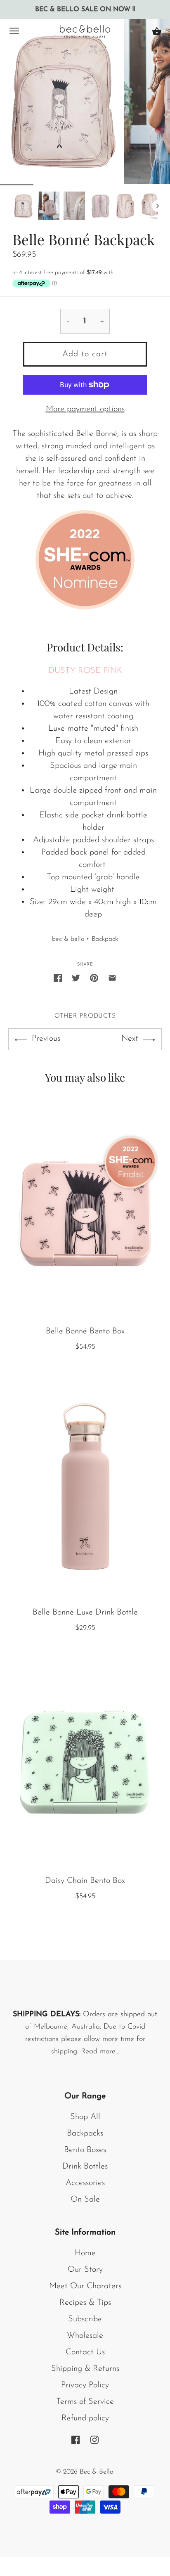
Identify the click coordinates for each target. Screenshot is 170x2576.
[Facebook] (76, 2439)
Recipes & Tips (85, 2303)
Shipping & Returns (85, 2369)
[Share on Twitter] (76, 978)
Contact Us (85, 2352)
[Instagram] (94, 2439)
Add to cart (85, 354)
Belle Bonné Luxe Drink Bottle (85, 1612)
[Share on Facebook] (58, 978)
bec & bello (68, 939)
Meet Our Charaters (85, 2286)
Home (85, 2253)
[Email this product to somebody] (112, 978)
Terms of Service (85, 2402)
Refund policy (85, 2418)
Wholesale (85, 2336)
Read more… (100, 2052)
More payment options (85, 409)
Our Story (85, 2270)
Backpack (105, 939)
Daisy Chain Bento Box (85, 1881)
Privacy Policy (85, 2385)
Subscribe (85, 2319)
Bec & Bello (97, 2472)
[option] (23, 206)
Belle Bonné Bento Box (85, 1331)
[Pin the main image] (94, 978)
